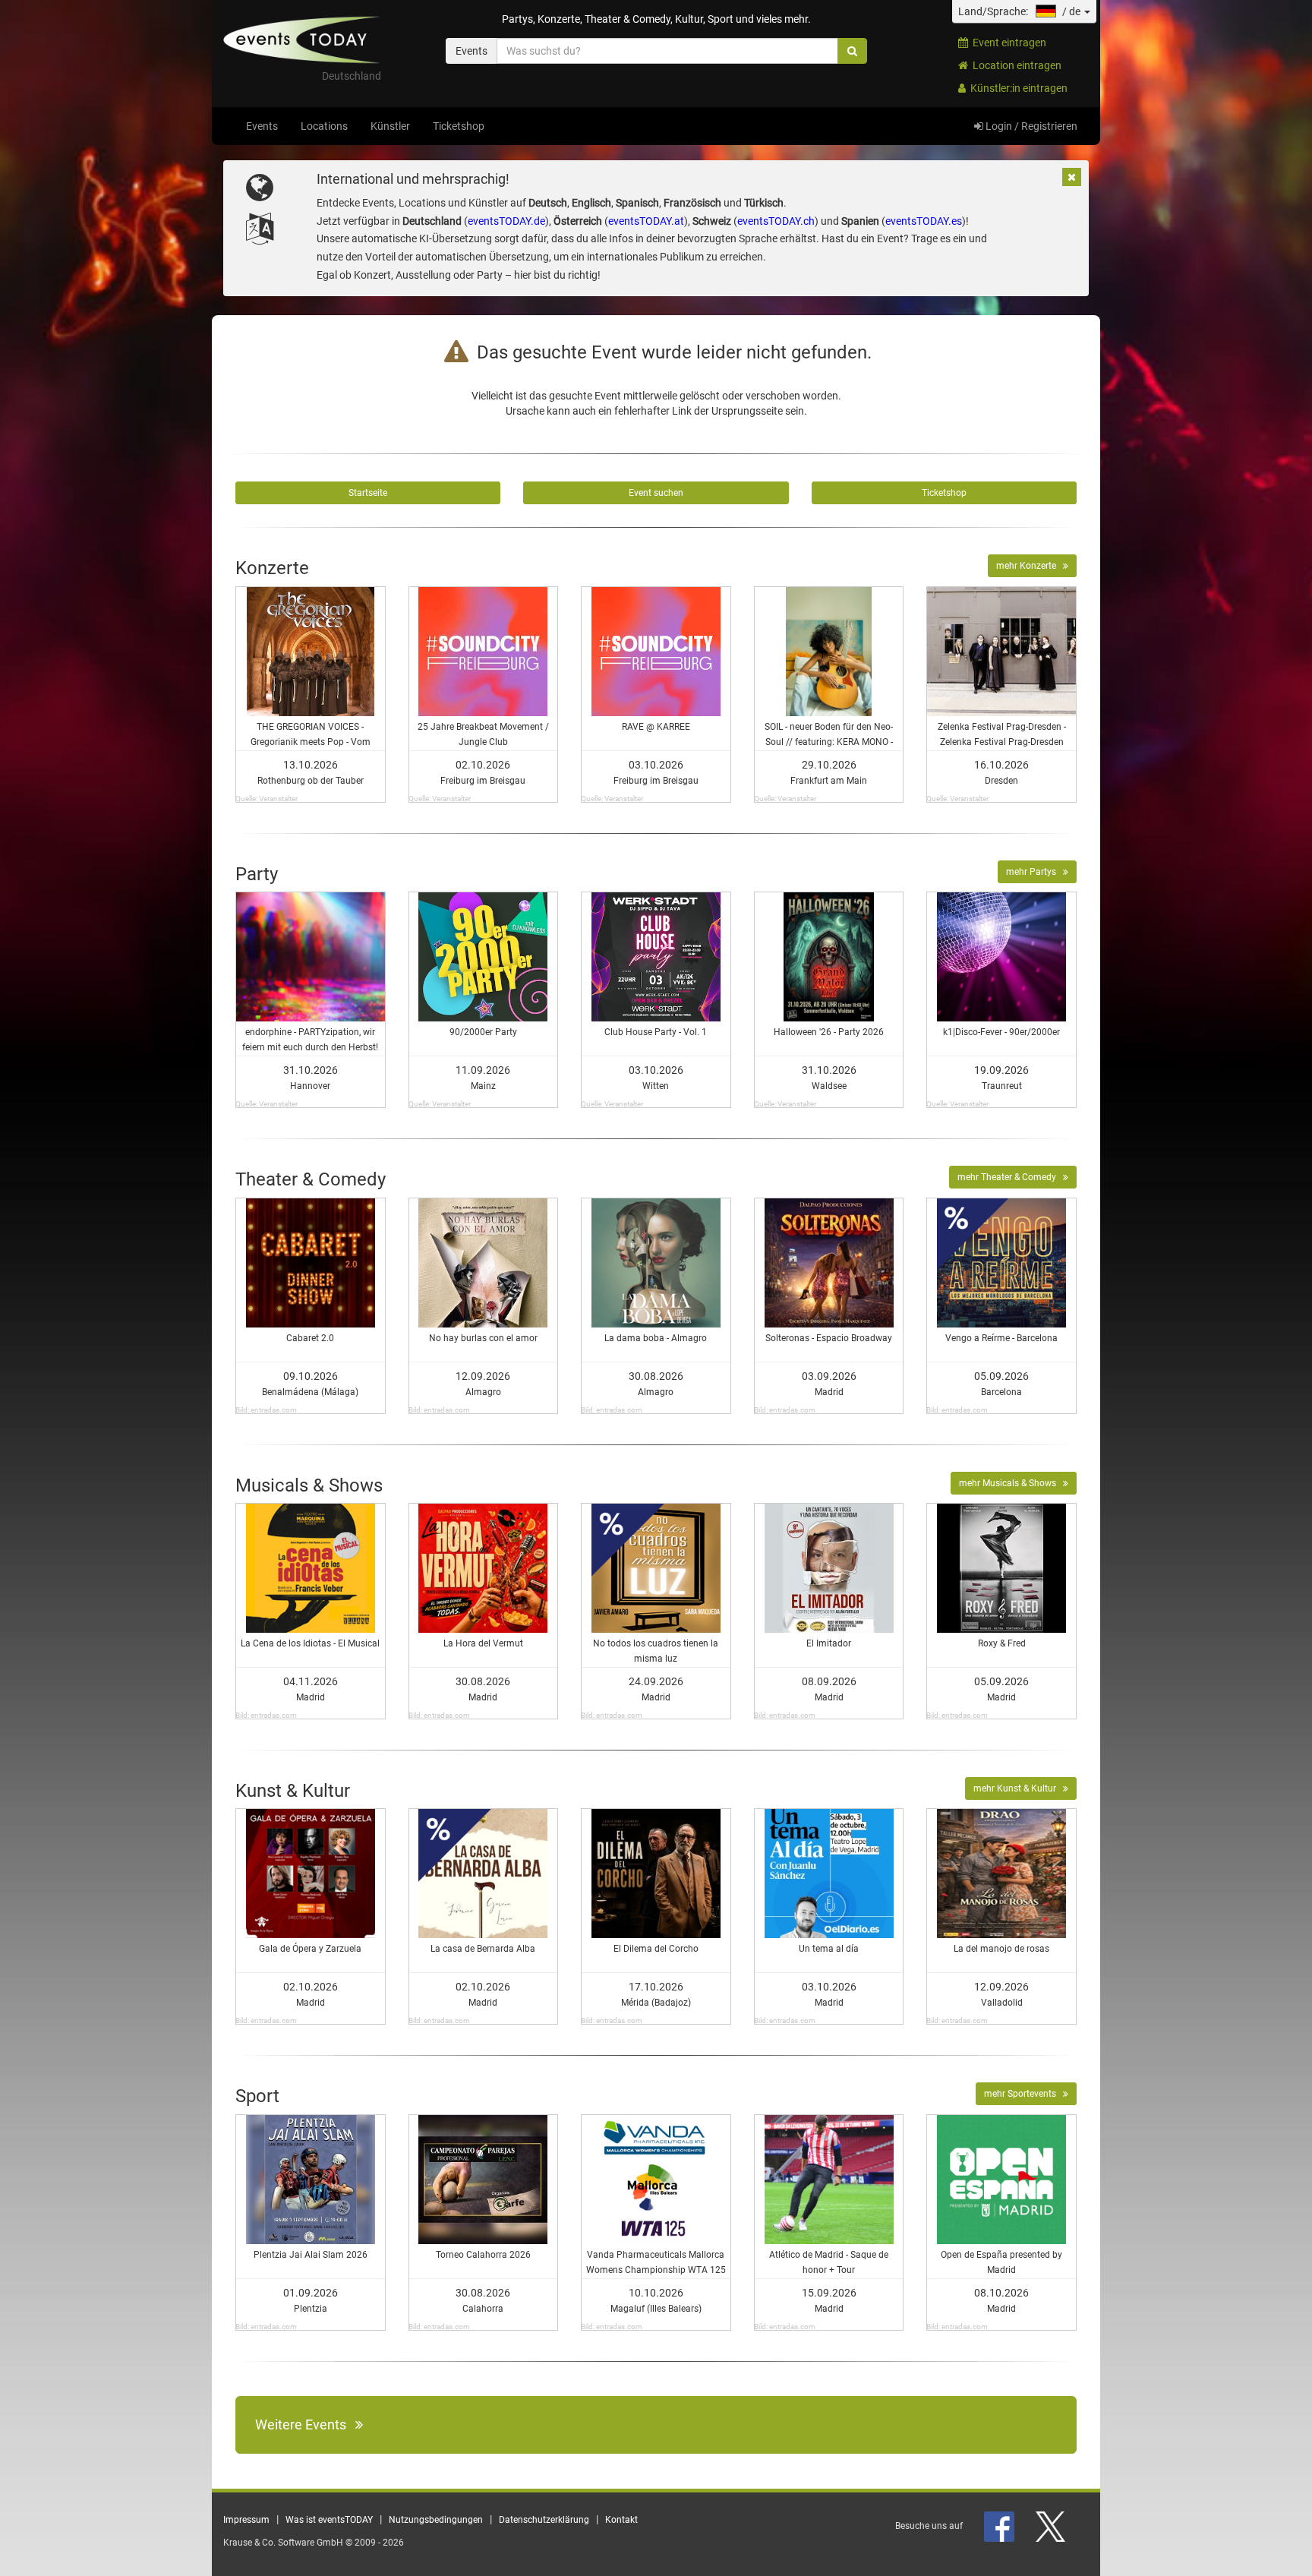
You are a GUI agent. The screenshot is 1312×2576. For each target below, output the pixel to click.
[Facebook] (1000, 2526)
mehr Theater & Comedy (1010, 1177)
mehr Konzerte (1030, 566)
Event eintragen (1007, 43)
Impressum (246, 2520)
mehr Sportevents (1023, 2094)
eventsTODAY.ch (776, 221)
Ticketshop (459, 126)
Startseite (368, 493)
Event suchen (656, 493)
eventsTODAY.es (924, 221)
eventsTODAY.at (646, 221)
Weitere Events (305, 2424)
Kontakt (621, 2520)
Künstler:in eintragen (1017, 88)
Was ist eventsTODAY (329, 2520)
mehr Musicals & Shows (1011, 1483)
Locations (324, 126)
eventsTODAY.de (506, 221)
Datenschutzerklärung (544, 2520)
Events (262, 126)
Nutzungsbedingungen (436, 2520)
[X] (1052, 2526)
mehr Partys (1034, 872)
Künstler (390, 126)
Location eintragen (1015, 65)
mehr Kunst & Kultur (1018, 1788)
